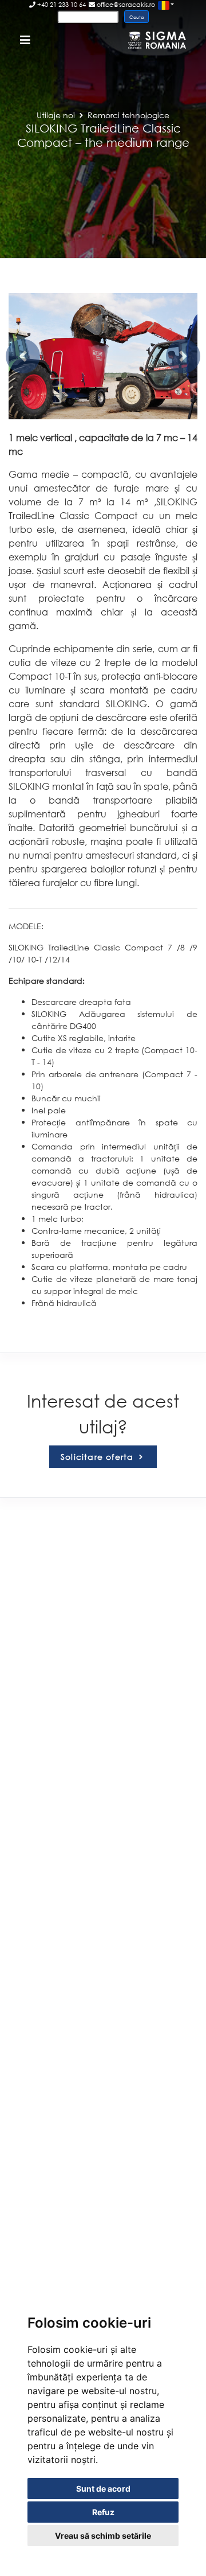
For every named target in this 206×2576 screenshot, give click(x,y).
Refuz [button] (103, 2512)
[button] (23, 356)
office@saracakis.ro (125, 5)
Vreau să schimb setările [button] (103, 2536)
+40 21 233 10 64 (61, 5)
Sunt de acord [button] (103, 2489)
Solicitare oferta (99, 1457)
